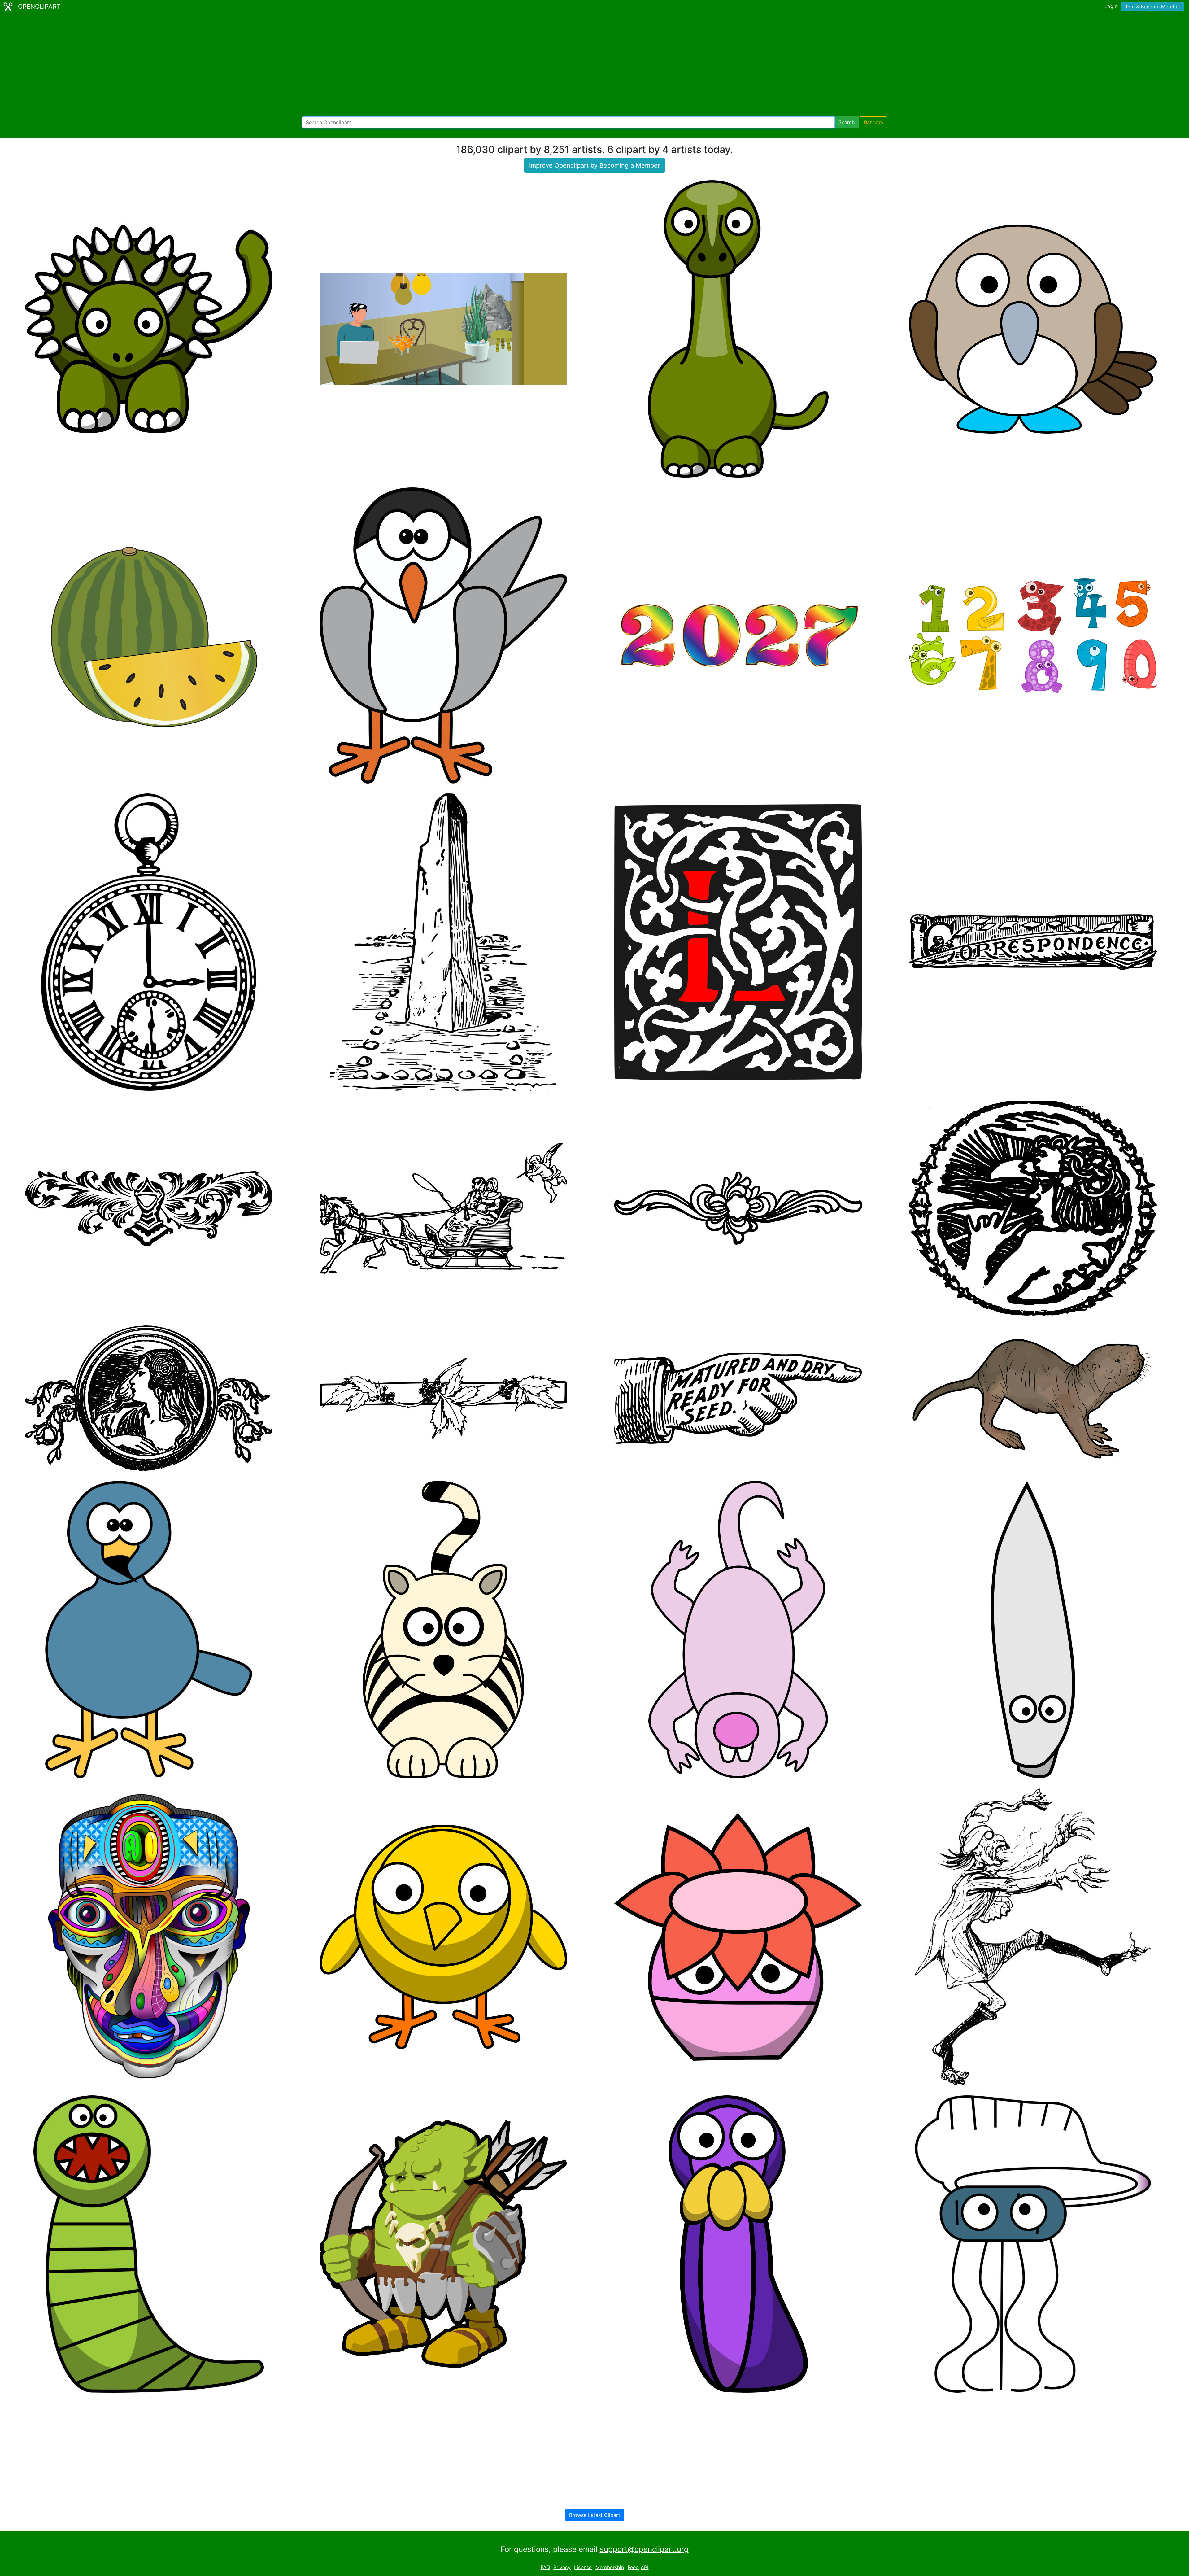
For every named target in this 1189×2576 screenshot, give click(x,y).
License (583, 2567)
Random (873, 122)
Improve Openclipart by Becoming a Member (594, 165)
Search (847, 122)
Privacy (562, 2567)
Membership (610, 2567)
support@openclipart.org (644, 2549)
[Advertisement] (594, 65)
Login (1111, 6)
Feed (633, 2567)
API (645, 2567)
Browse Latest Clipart (595, 2515)
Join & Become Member (1152, 7)
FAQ (545, 2567)
